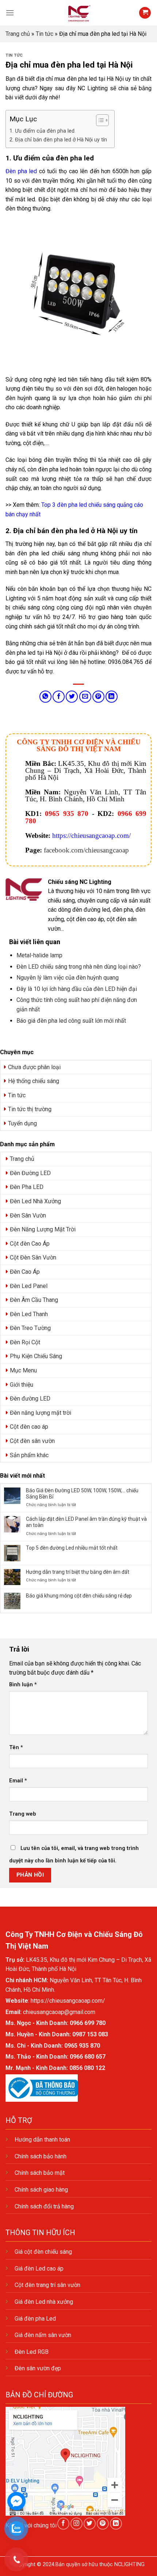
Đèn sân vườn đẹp (38, 2368)
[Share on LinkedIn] (112, 697)
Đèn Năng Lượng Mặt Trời (43, 1229)
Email (18, 1781)
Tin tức (45, 34)
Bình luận (23, 1685)
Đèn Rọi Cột (25, 1342)
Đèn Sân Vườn (28, 1215)
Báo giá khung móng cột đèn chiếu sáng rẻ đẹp (79, 1596)
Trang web (23, 1814)
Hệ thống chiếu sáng (34, 1081)
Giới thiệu (22, 1385)
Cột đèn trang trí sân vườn (47, 2285)
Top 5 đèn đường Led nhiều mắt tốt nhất (72, 1548)
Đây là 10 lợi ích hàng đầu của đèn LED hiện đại (77, 989)
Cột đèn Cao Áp (30, 1244)
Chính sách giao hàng (41, 2190)
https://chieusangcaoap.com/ (91, 835)
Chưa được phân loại (34, 1067)
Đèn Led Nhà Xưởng (35, 1201)
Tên (16, 1747)
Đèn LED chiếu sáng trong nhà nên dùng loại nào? (79, 967)
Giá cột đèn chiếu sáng (43, 2252)
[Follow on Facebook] (63, 2524)
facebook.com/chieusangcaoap (86, 850)
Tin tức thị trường (30, 1109)
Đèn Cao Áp (25, 1272)
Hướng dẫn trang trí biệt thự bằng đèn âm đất (78, 1572)
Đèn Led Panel (29, 1286)
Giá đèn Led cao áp (39, 2269)
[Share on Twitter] (72, 697)
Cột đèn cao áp (29, 1427)
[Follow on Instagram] (76, 2524)
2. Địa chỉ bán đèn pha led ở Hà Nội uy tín (58, 140)
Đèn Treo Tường (30, 1328)
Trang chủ (18, 34)
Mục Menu (23, 1370)
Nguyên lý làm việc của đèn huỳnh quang (68, 978)
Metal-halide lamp (39, 955)
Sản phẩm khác (29, 1455)
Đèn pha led (21, 171)
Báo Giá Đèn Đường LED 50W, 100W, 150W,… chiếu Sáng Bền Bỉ (82, 1494)
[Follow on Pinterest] (103, 2524)
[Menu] (10, 13)
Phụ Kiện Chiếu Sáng (36, 1356)
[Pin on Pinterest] (98, 697)
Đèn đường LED (30, 1399)
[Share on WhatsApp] (45, 697)
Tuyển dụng (22, 1123)
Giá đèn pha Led (35, 2319)
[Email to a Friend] (85, 697)
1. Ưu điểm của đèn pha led (42, 131)
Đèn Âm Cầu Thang (34, 1300)
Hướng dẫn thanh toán (42, 2140)
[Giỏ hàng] (145, 13)
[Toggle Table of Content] (99, 120)
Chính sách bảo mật (40, 2173)
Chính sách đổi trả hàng (44, 2206)
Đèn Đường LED (30, 1173)
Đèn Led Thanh (29, 1314)
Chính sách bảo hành (41, 2156)
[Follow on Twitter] (90, 2524)
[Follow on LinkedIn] (116, 2524)
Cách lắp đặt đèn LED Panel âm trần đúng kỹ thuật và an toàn (86, 1522)
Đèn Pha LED (27, 1187)
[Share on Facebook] (59, 697)
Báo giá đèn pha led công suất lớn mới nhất (71, 1021)
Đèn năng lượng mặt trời (41, 1413)
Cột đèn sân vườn (32, 1441)
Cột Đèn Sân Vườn (33, 1257)
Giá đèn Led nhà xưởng (44, 2302)
